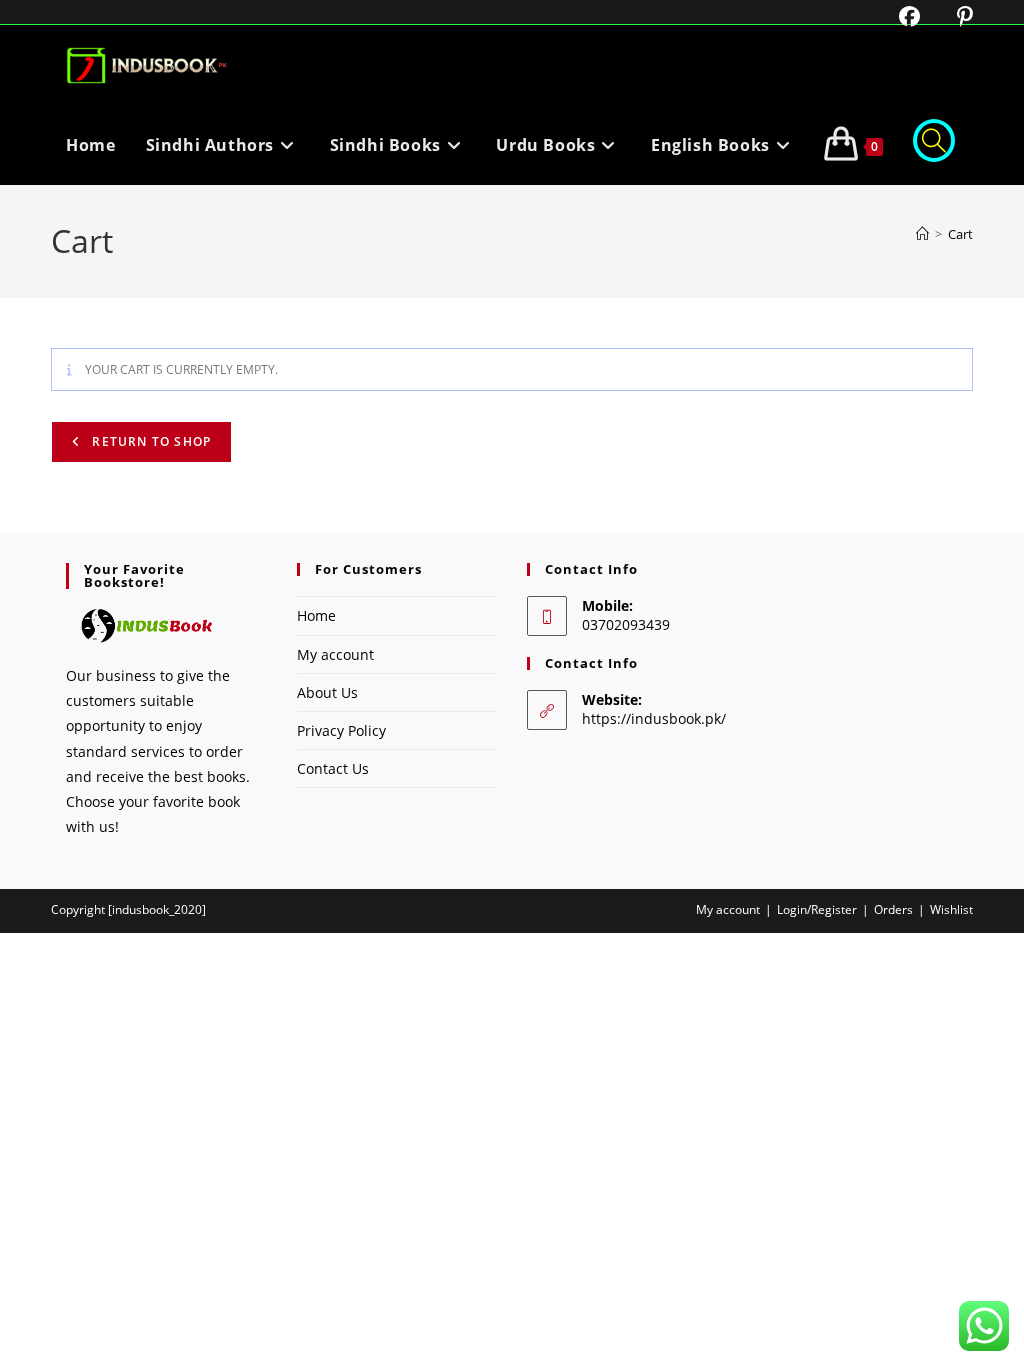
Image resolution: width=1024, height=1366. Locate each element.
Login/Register (817, 909)
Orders (893, 909)
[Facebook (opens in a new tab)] (897, 16)
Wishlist (951, 909)
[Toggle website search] (934, 145)
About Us (327, 692)
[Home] (922, 234)
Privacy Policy (341, 730)
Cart (960, 234)
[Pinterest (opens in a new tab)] (949, 16)
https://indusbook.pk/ (654, 718)
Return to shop (149, 441)
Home (316, 615)
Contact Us (333, 768)
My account (335, 654)
